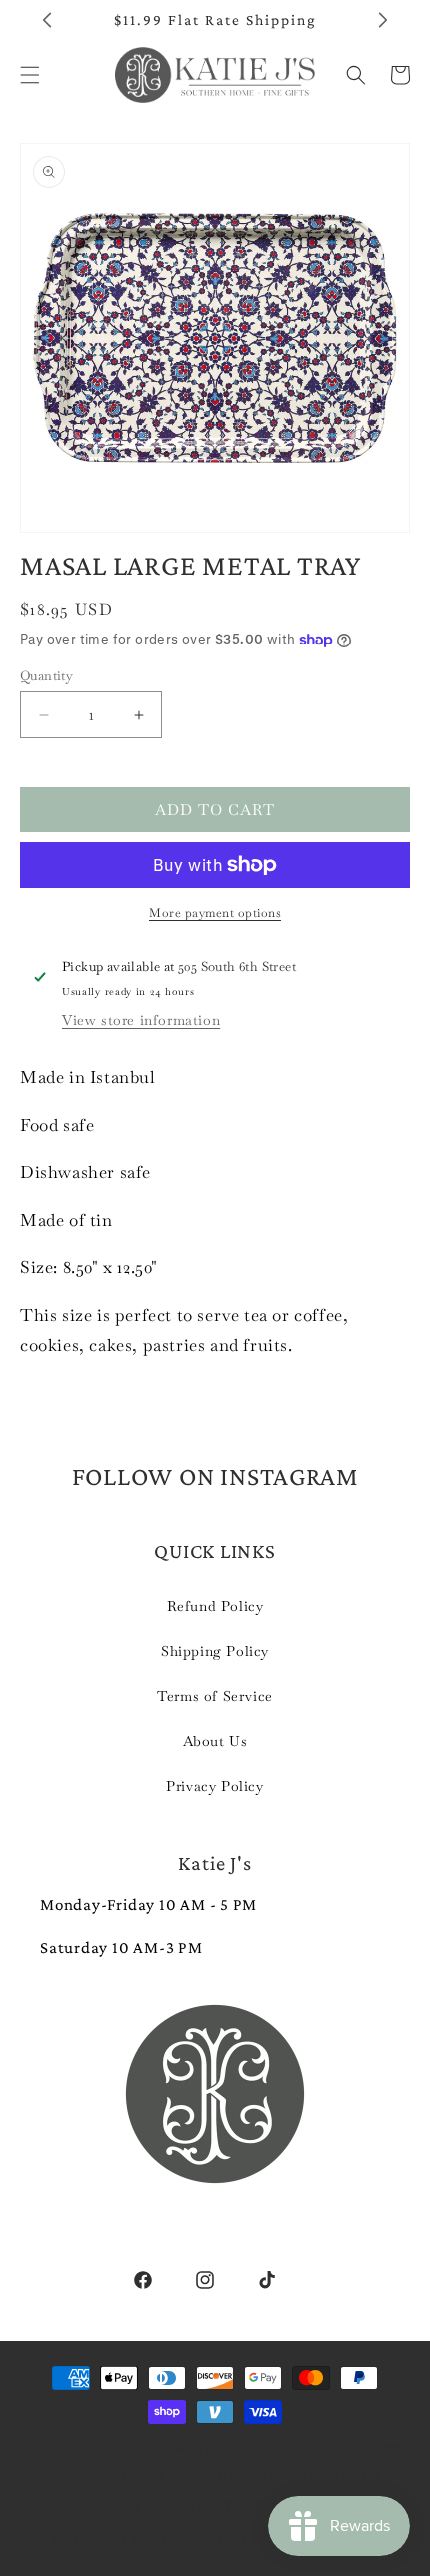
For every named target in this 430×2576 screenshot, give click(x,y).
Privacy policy (141, 2507)
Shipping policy (121, 2540)
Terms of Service (215, 1696)
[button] (356, 75)
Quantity (46, 676)
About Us (215, 1741)
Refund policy (321, 2475)
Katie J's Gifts (236, 2449)
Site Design (191, 2475)
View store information (141, 1020)
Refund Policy (215, 1606)
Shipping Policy (215, 1651)
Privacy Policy (214, 1786)
